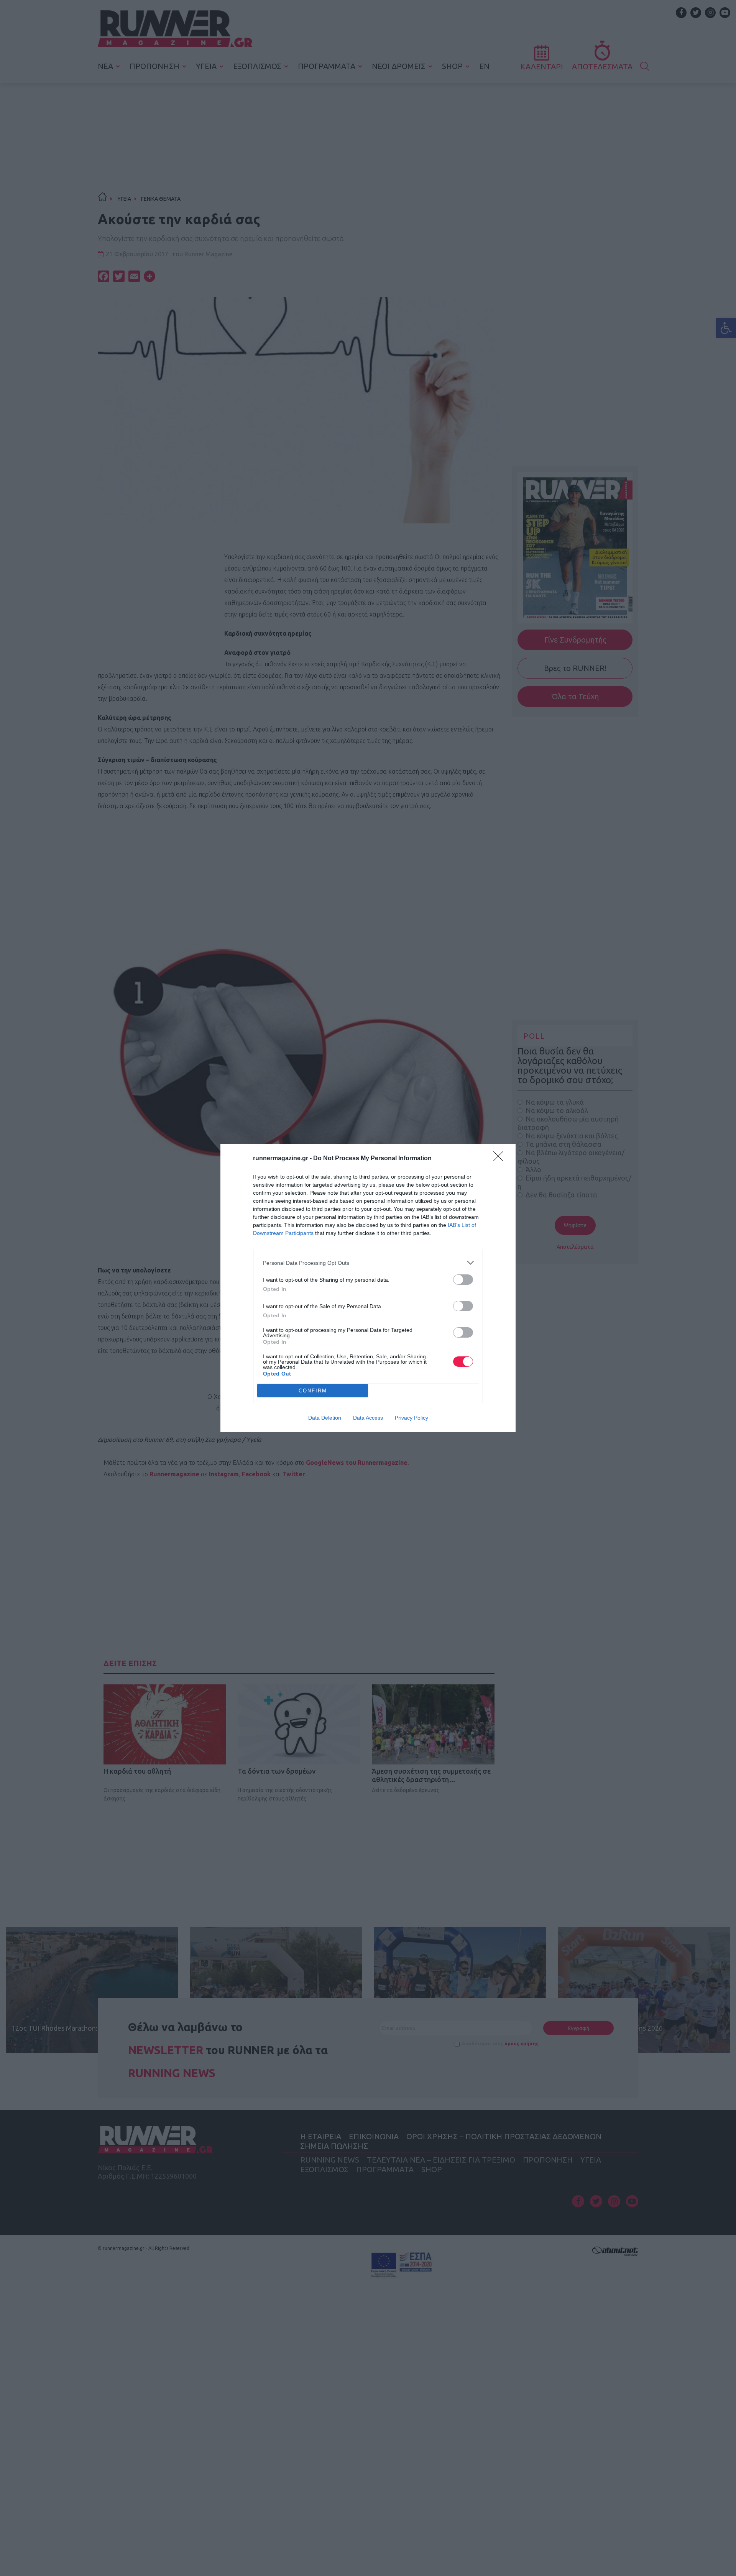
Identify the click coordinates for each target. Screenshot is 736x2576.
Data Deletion (325, 1418)
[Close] (501, 1159)
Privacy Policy (412, 1418)
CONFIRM (313, 1391)
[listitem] (368, 1263)
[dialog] (368, 1288)
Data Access (368, 1418)
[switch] (463, 1280)
